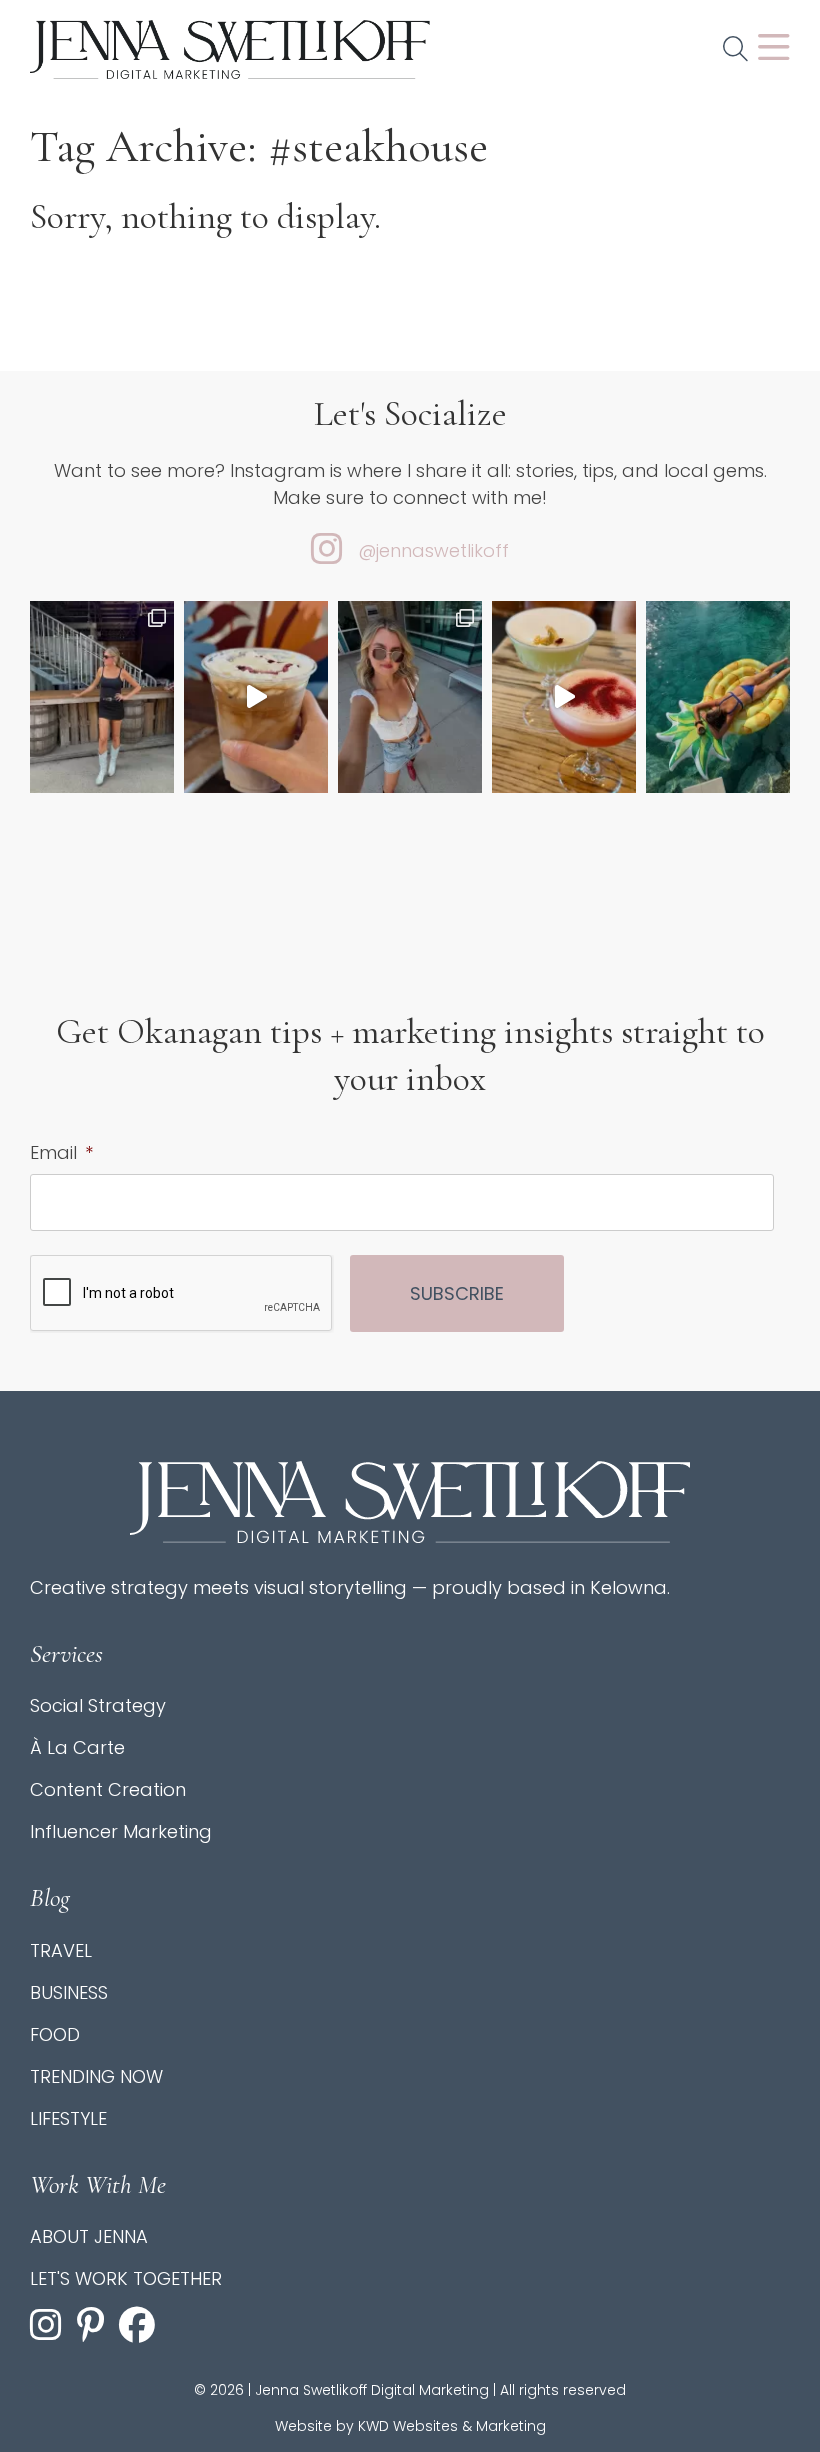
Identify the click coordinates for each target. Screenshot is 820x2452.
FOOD (55, 2034)
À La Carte (77, 1747)
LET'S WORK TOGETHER (126, 2278)
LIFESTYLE (68, 2118)
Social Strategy (98, 1705)
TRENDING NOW (96, 2076)
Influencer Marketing (121, 1831)
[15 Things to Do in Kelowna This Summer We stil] (718, 697)
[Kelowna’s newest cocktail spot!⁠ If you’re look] (564, 697)
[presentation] (182, 1294)
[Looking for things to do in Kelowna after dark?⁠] (102, 697)
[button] (735, 50)
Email (61, 1152)
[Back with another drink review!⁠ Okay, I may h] (256, 697)
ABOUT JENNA (89, 2236)
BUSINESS (69, 1992)
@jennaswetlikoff (433, 550)
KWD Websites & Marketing (452, 2426)
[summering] (410, 697)
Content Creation (108, 1789)
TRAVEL (61, 1950)
